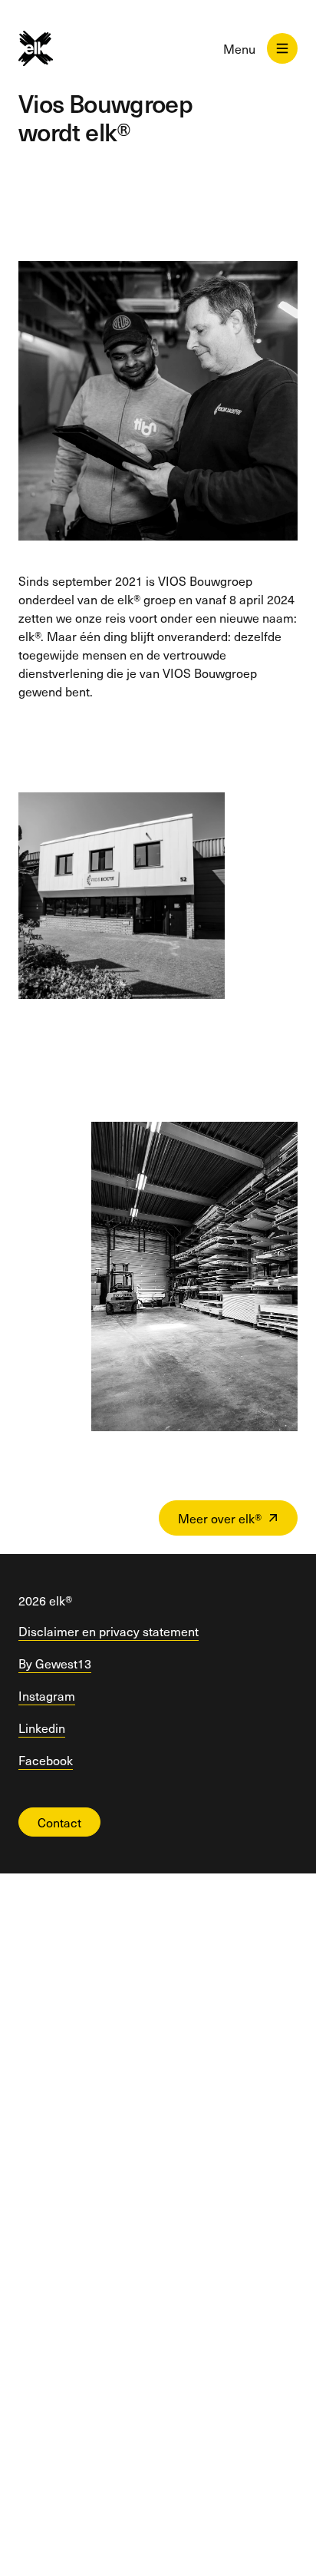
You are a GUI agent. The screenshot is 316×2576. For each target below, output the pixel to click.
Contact (59, 1822)
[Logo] (49, 48)
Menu (239, 48)
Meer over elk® (220, 1518)
